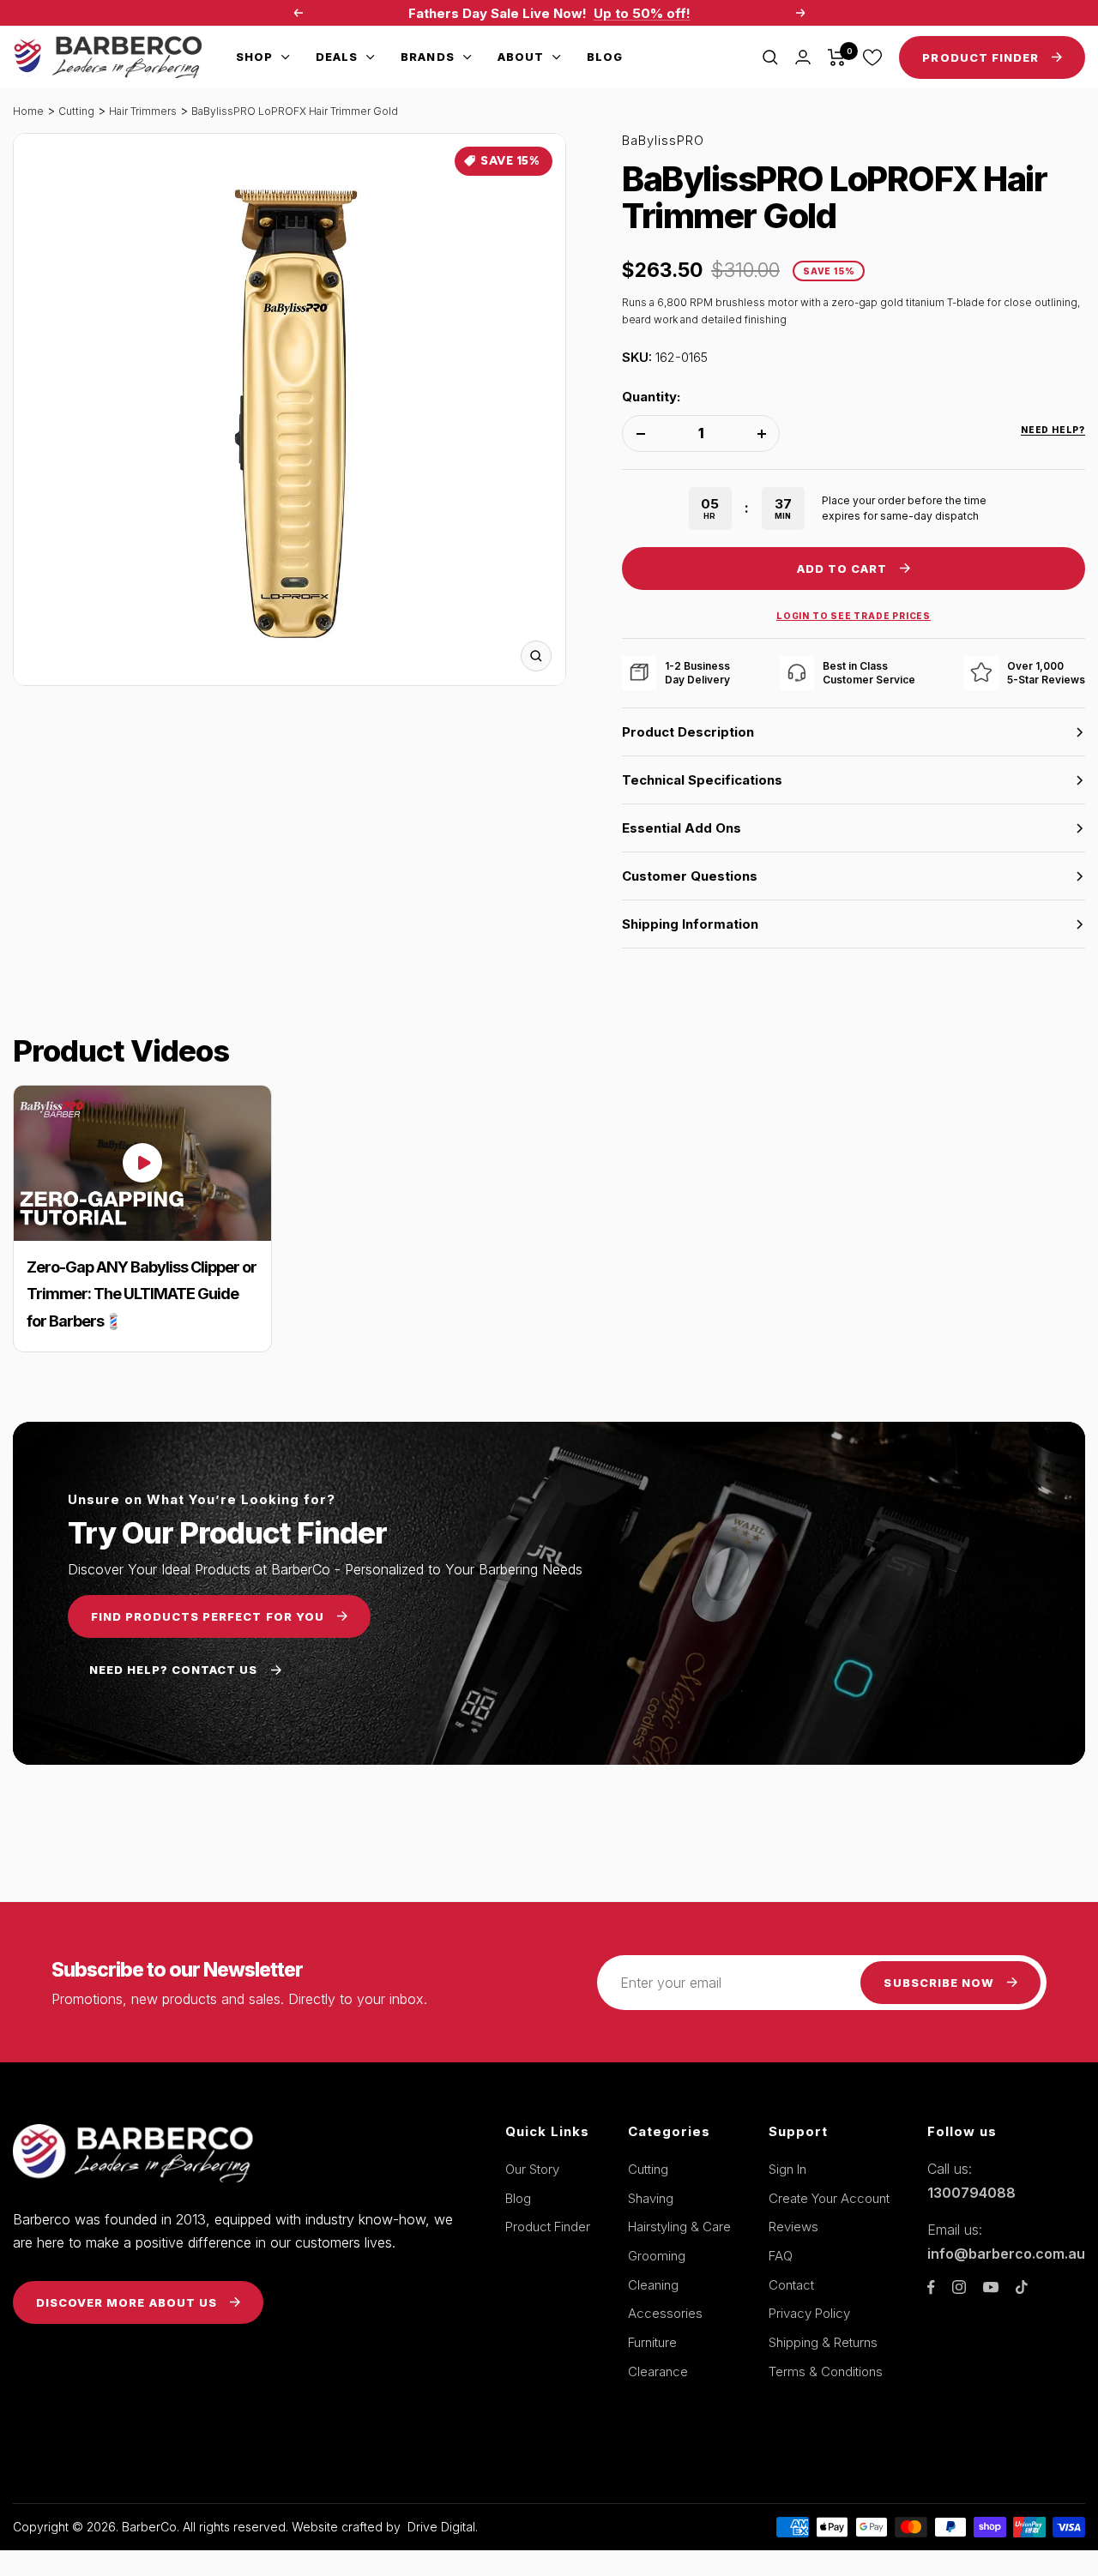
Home (28, 111)
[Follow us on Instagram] (959, 2287)
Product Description (688, 732)
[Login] (803, 57)
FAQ (781, 2256)
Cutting (76, 111)
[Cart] (837, 57)
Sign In (787, 2169)
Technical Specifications (702, 780)
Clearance (658, 2371)
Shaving (651, 2198)
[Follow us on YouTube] (991, 2287)
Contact (791, 2285)
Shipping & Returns (823, 2342)
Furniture (652, 2342)
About (521, 57)
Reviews (793, 2227)
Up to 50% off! (642, 13)
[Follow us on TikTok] (1022, 2287)
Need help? (1053, 430)
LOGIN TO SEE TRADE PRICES (854, 616)
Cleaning (653, 2285)
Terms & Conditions (826, 2371)
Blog (605, 57)
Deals (337, 57)
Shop (254, 57)
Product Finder (548, 2227)
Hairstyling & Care (679, 2227)
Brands (427, 57)
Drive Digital (441, 2527)
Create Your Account (829, 2198)
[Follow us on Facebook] (931, 2287)
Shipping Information (690, 924)
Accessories (665, 2313)
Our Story (532, 2169)
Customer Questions (690, 876)
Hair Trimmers (143, 111)
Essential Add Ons (682, 828)
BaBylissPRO (663, 140)
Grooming (657, 2256)
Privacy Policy (809, 2313)
